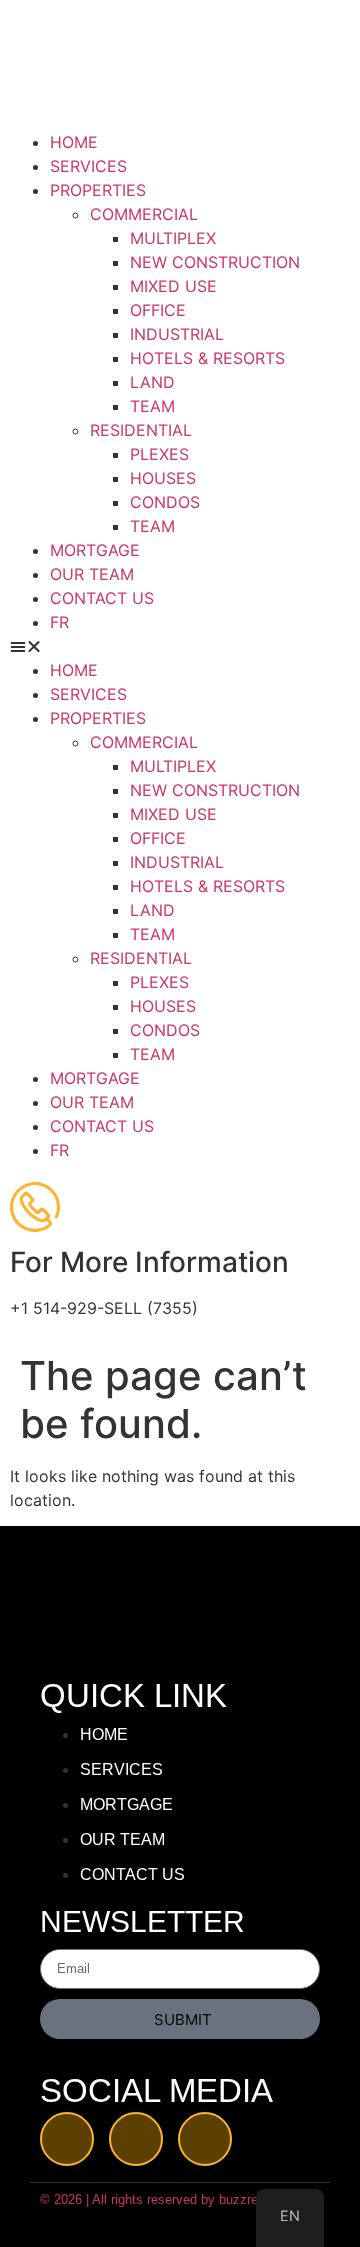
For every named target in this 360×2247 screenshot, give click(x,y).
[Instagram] (205, 2139)
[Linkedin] (136, 2139)
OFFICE (158, 310)
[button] (180, 646)
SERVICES (88, 166)
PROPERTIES (98, 190)
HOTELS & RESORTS (207, 358)
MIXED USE (173, 286)
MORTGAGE (95, 550)
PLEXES (159, 454)
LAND (152, 382)
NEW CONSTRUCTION (215, 262)
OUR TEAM (92, 574)
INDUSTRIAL (177, 334)
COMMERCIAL (144, 214)
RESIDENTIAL (141, 430)
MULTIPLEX (173, 238)
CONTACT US (102, 598)
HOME (74, 142)
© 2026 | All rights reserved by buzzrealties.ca (173, 2199)
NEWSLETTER (142, 1922)
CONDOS (165, 502)
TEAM (152, 406)
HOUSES (163, 478)
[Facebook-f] (67, 2139)
